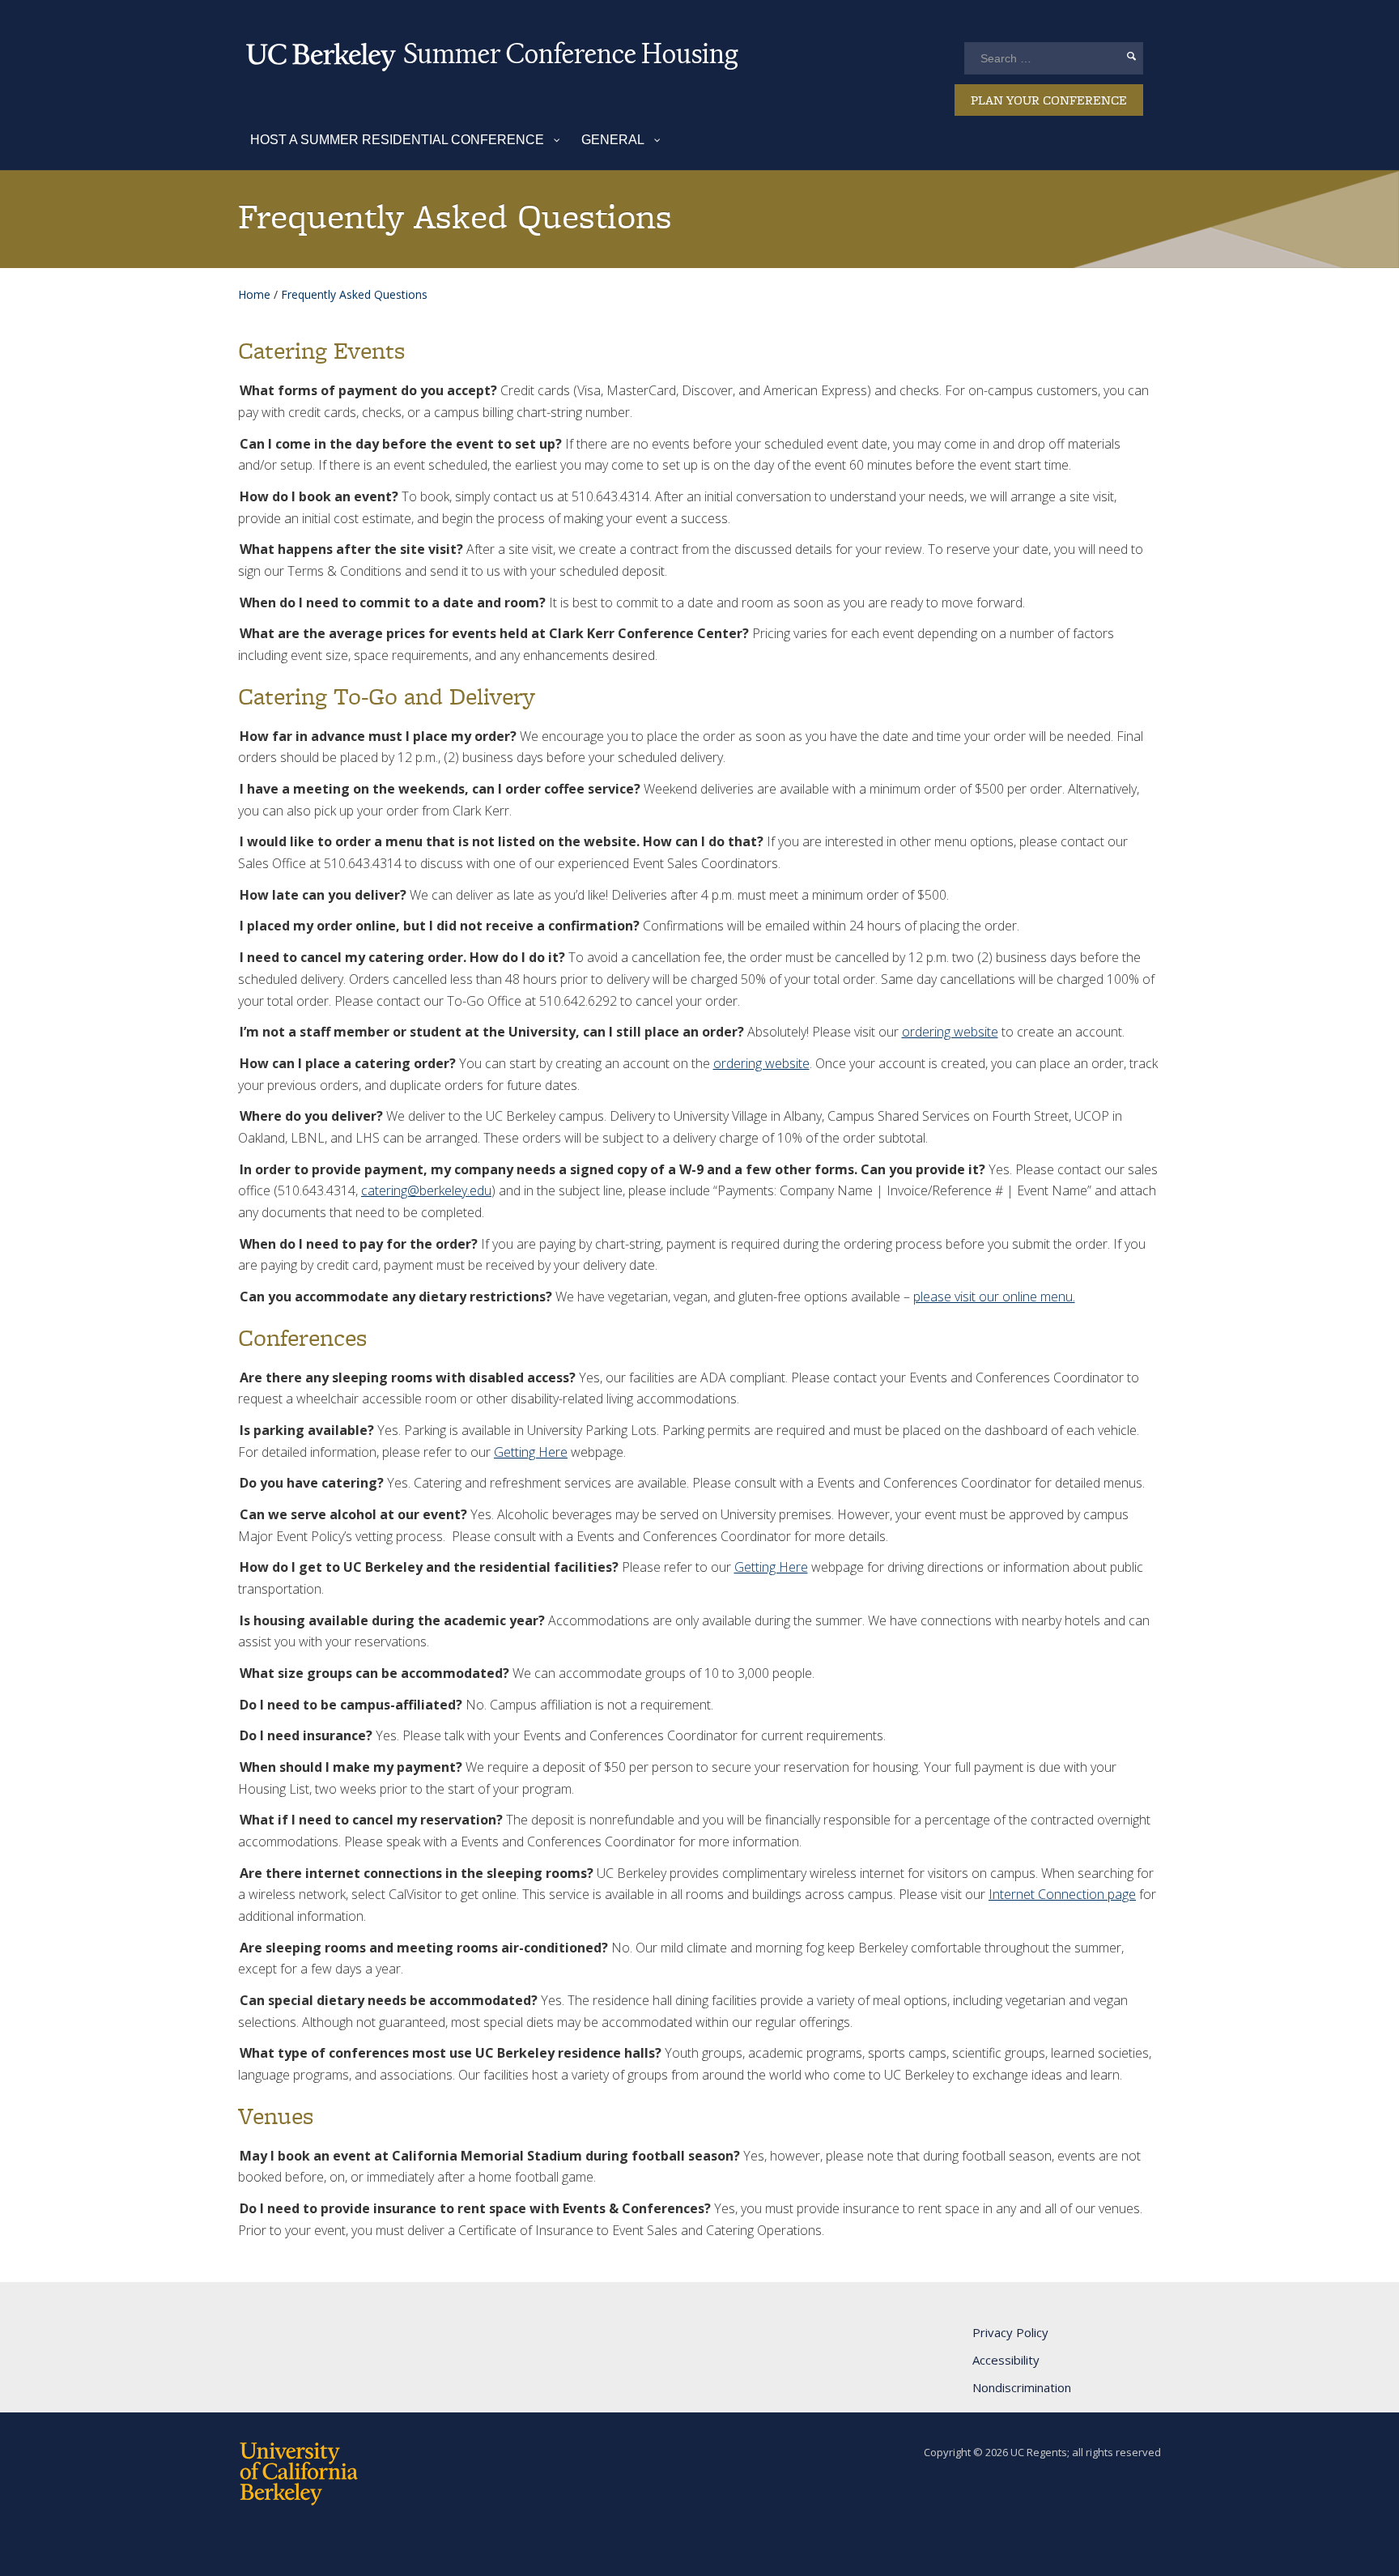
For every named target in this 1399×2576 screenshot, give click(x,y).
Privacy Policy (1010, 2332)
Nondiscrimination (1022, 2387)
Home (254, 294)
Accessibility (1006, 2360)
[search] (1131, 56)
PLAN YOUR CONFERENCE (1049, 100)
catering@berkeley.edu (426, 1190)
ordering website (950, 1032)
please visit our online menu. (994, 1297)
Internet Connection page (1062, 1894)
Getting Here (531, 1452)
